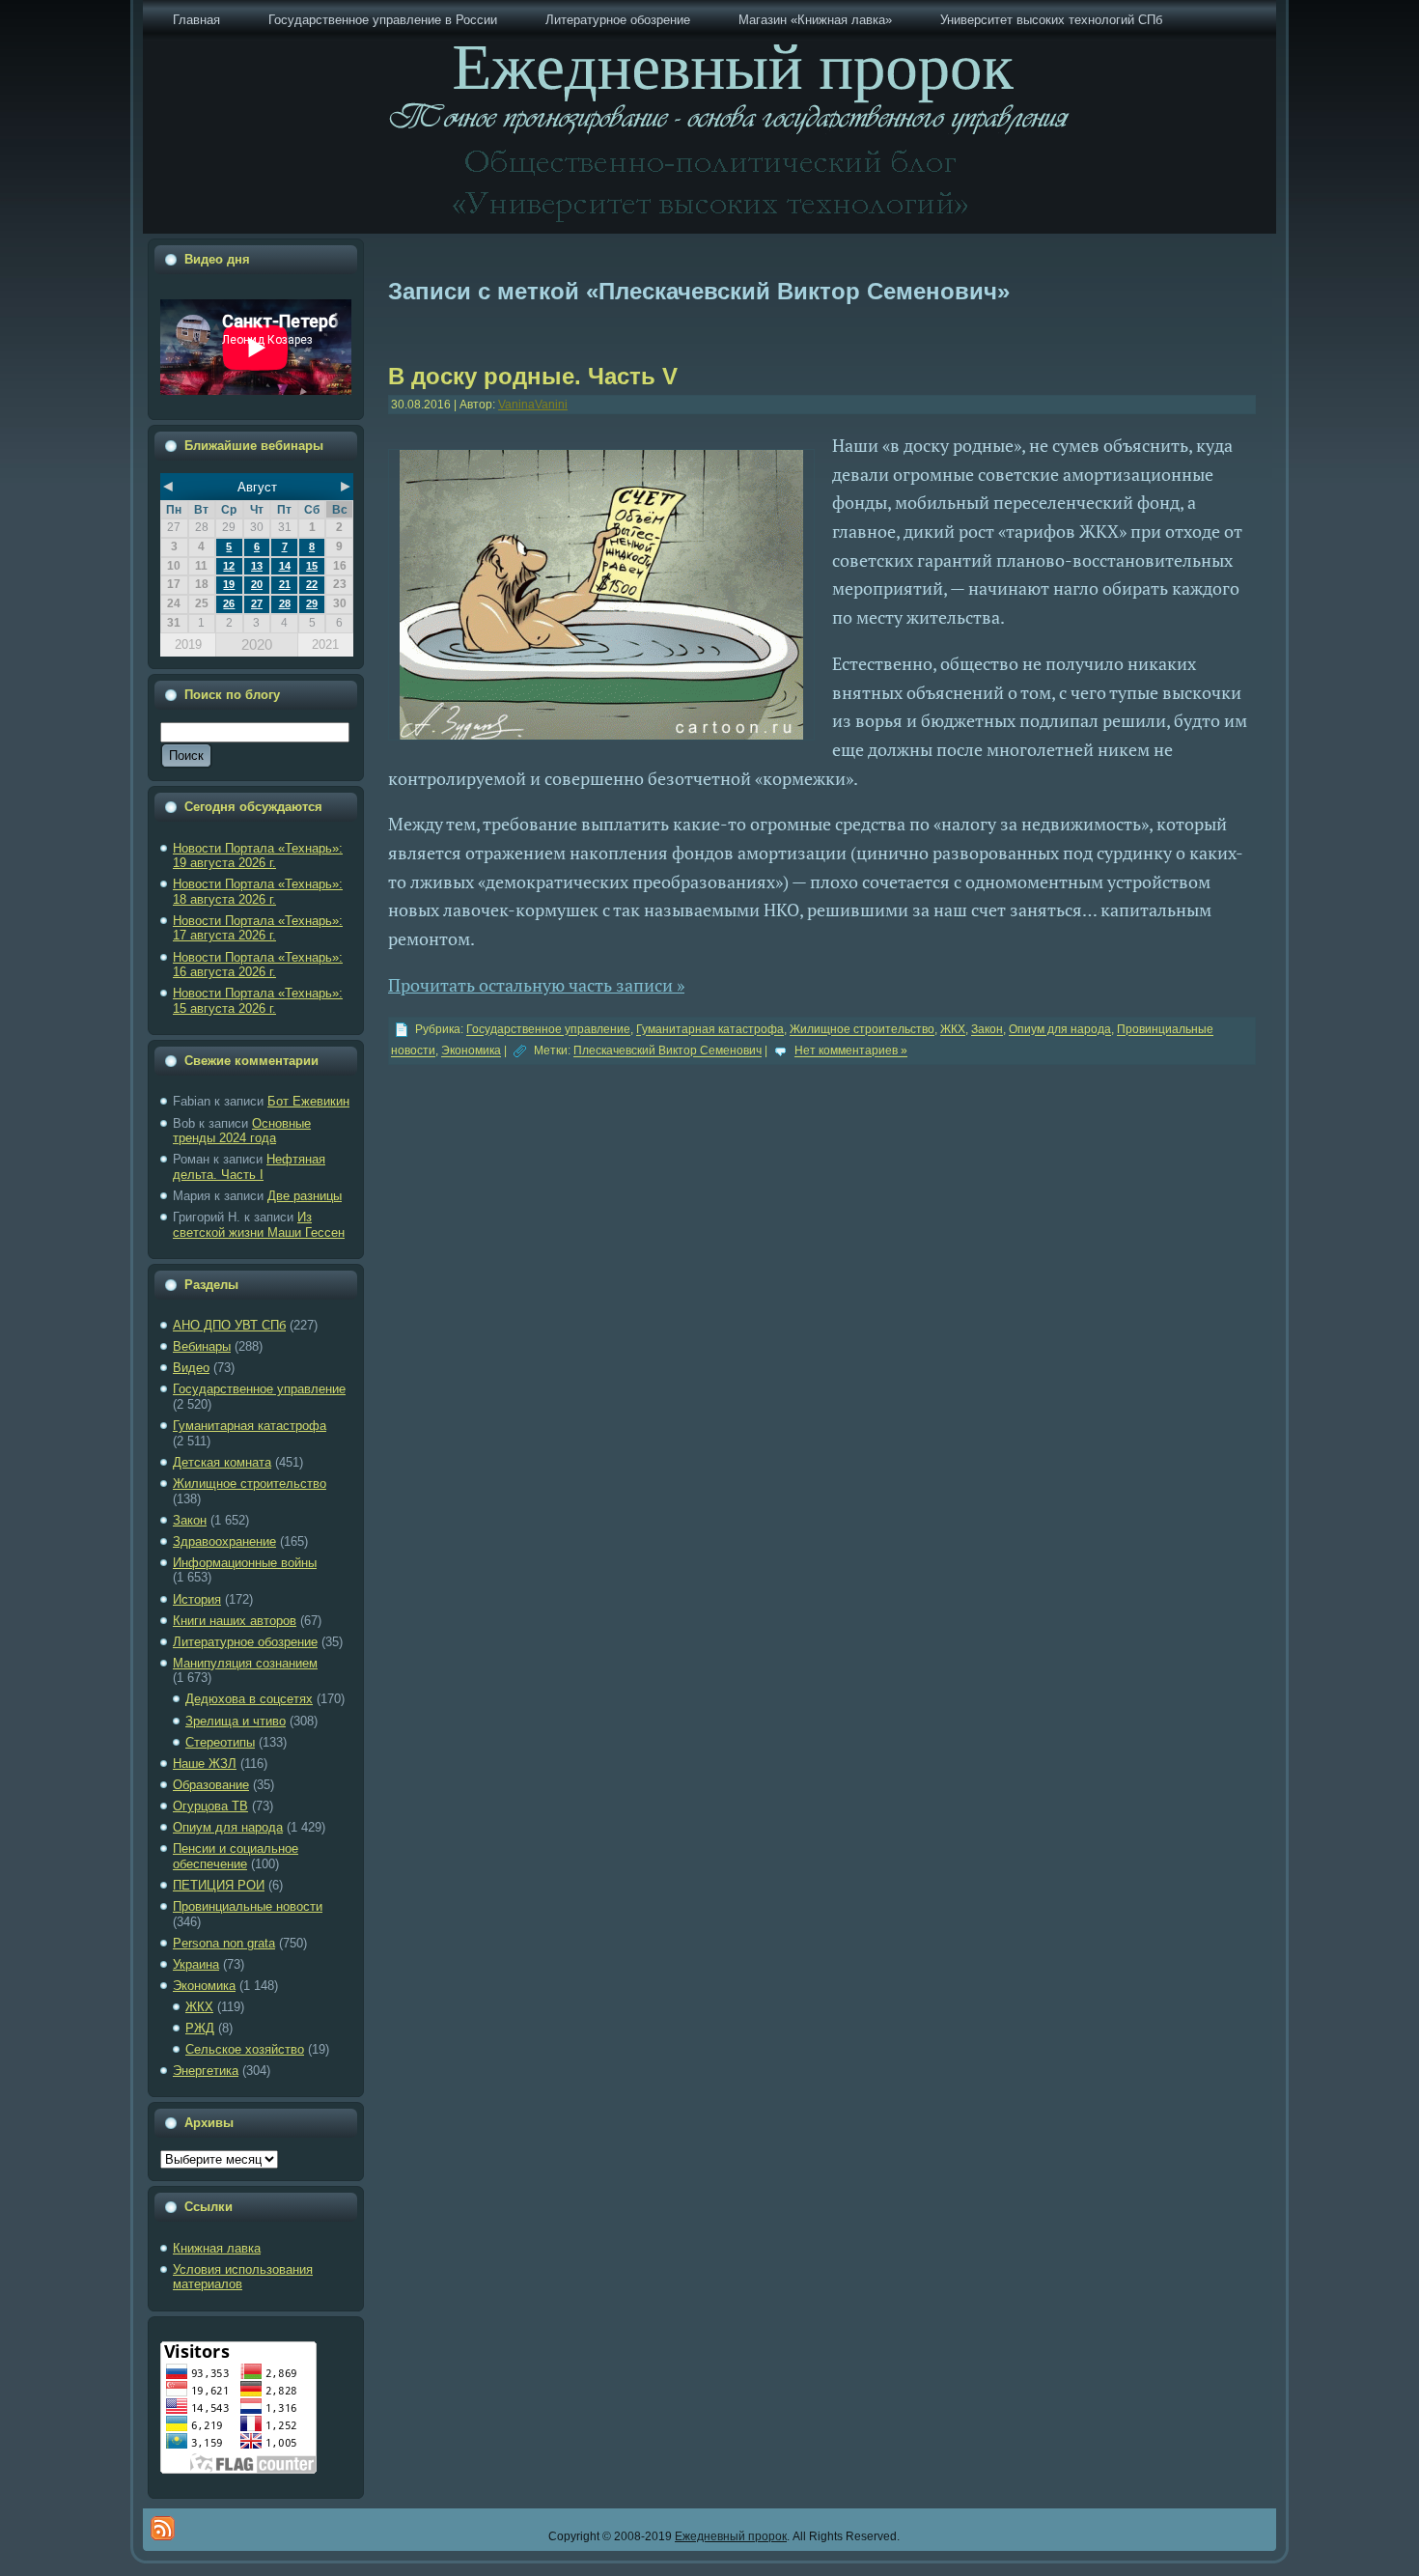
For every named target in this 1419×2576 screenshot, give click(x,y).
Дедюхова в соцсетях (249, 1699)
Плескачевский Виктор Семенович (668, 1051)
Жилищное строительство (250, 1484)
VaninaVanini (533, 405)
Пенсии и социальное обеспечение (236, 1856)
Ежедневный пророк (731, 2536)
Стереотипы (220, 1742)
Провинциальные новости (248, 1906)
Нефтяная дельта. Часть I (249, 1167)
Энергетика (206, 2071)
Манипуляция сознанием (245, 1663)
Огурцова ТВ (210, 1806)
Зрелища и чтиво (236, 1721)
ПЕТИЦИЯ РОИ (219, 1885)
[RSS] (163, 2528)
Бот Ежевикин (308, 1101)
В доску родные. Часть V (533, 376)
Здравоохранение (224, 1541)
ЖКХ (199, 2007)
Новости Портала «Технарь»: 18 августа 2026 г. (258, 892)
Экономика (204, 1986)
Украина (196, 1964)
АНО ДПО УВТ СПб (229, 1325)
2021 (325, 644)
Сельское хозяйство (245, 2049)
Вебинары (202, 1346)
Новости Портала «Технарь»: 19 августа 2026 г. (258, 856)
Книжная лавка (217, 2248)
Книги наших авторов (235, 1621)
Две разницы (305, 1196)
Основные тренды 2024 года (242, 1131)
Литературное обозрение (245, 1642)
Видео (191, 1368)
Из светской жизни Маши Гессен (259, 1225)
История (197, 1599)
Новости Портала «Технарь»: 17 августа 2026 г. (258, 928)
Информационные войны (245, 1563)
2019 (188, 644)
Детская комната (222, 1462)
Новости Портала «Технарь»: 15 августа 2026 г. (258, 1001)
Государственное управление (259, 1389)
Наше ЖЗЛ (205, 1764)
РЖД (200, 2028)
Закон (190, 1520)
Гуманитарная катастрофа (250, 1426)
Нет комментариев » (851, 1051)
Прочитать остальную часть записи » (536, 985)
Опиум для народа (228, 1827)
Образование (211, 1785)
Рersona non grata (224, 1943)
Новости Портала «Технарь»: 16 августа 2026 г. (258, 965)
